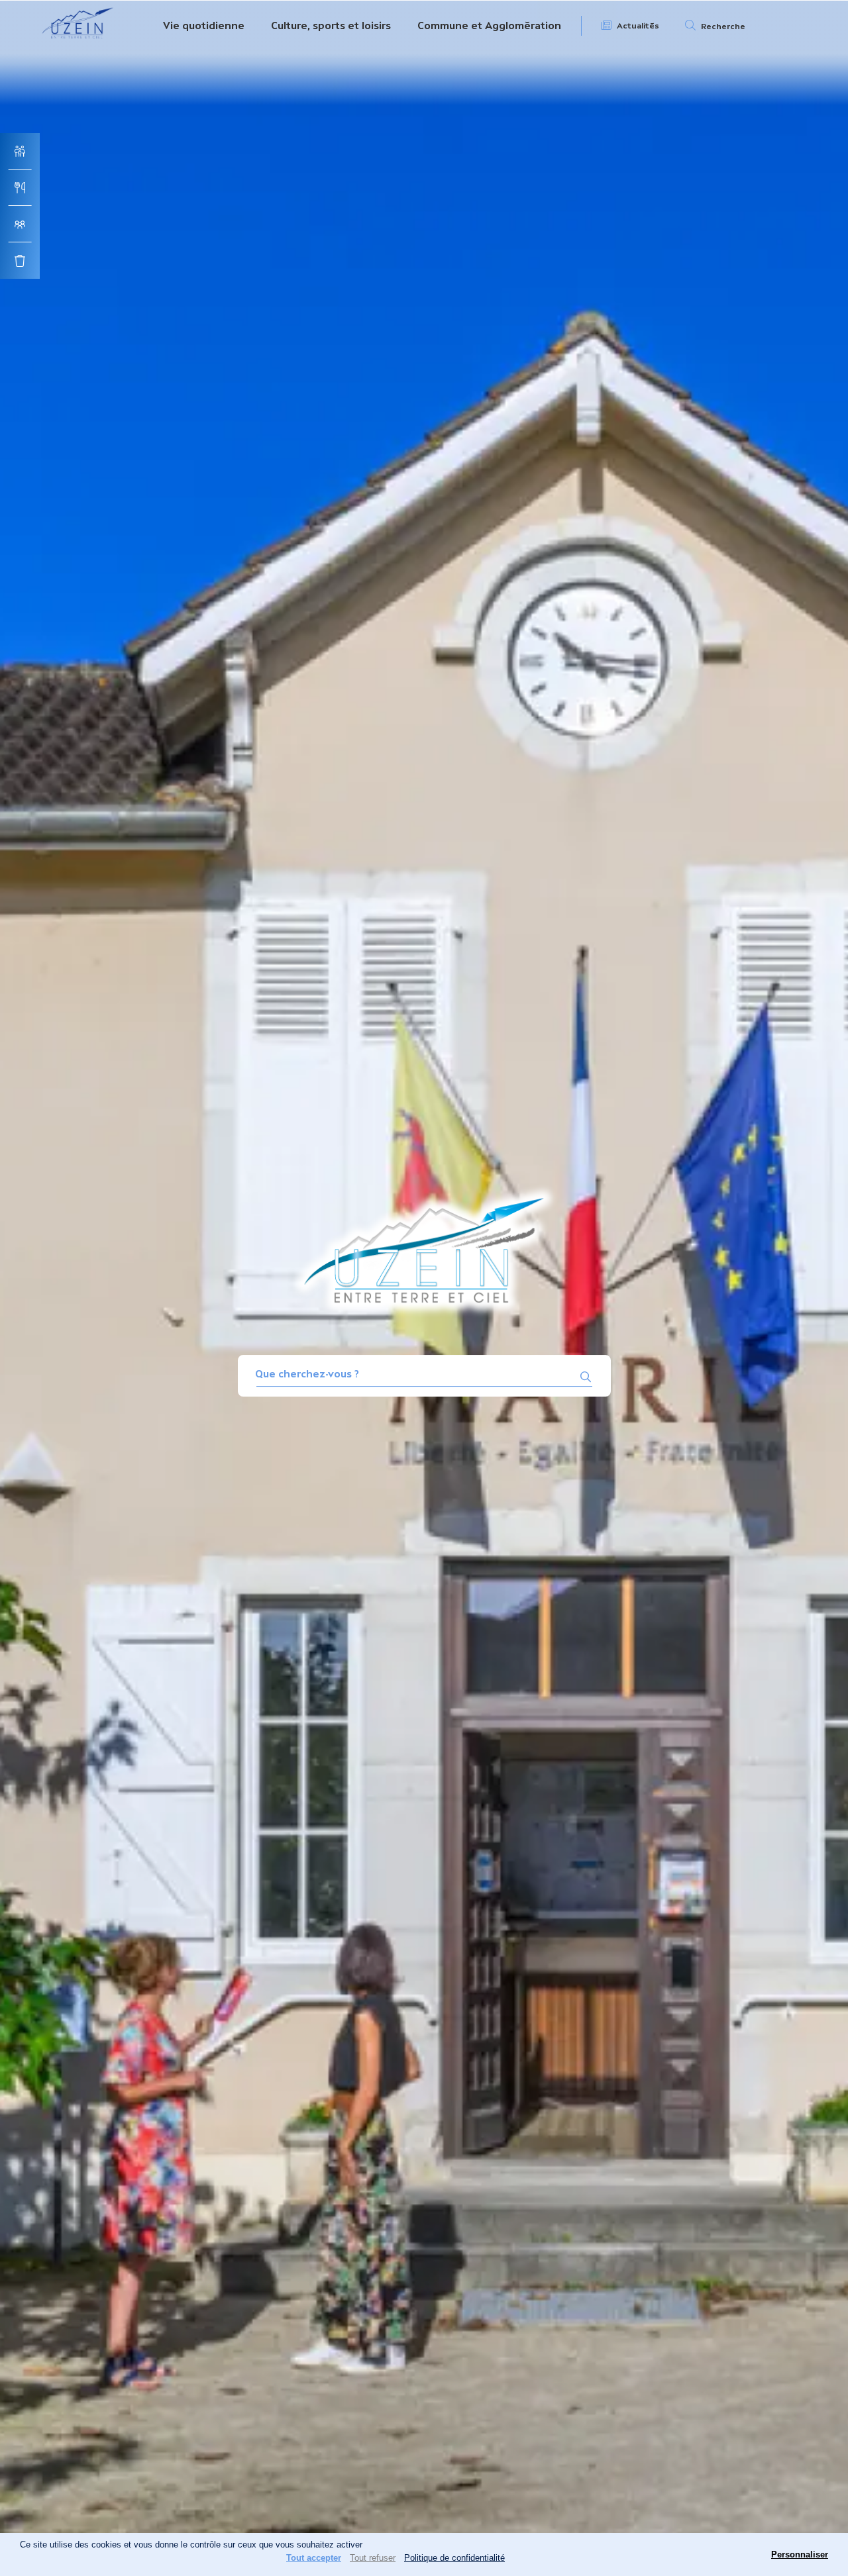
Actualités (638, 26)
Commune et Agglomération (489, 25)
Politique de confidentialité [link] (454, 2558)
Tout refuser (373, 2558)
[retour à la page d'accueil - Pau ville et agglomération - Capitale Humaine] (78, 41)
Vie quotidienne (204, 25)
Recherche (723, 26)
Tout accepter (314, 2558)
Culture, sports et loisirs (331, 25)
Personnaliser (800, 2554)
